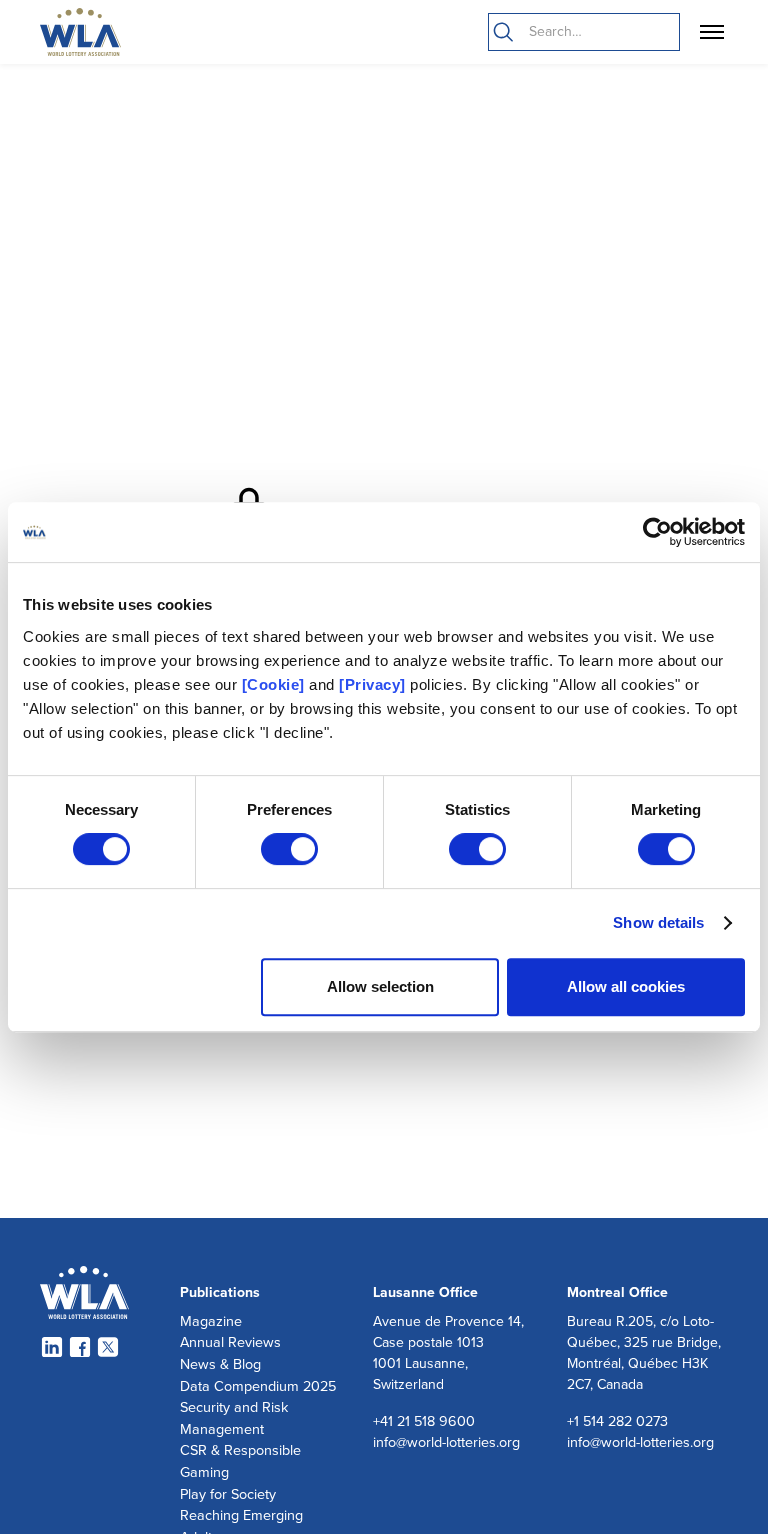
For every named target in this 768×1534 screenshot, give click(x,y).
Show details (658, 922)
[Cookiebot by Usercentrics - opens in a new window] (657, 532)
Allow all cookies (626, 986)
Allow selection (380, 986)
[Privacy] (372, 684)
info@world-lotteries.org (446, 1442)
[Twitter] (108, 1347)
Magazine (211, 1321)
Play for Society (228, 1494)
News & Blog (220, 1364)
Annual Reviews (230, 1342)
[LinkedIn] (52, 1347)
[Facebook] (80, 1347)
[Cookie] (273, 684)
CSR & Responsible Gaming (240, 1461)
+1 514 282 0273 (617, 1421)
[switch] (289, 849)
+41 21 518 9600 (424, 1421)
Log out (9, 1533)
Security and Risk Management (234, 1418)
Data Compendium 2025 (258, 1386)
